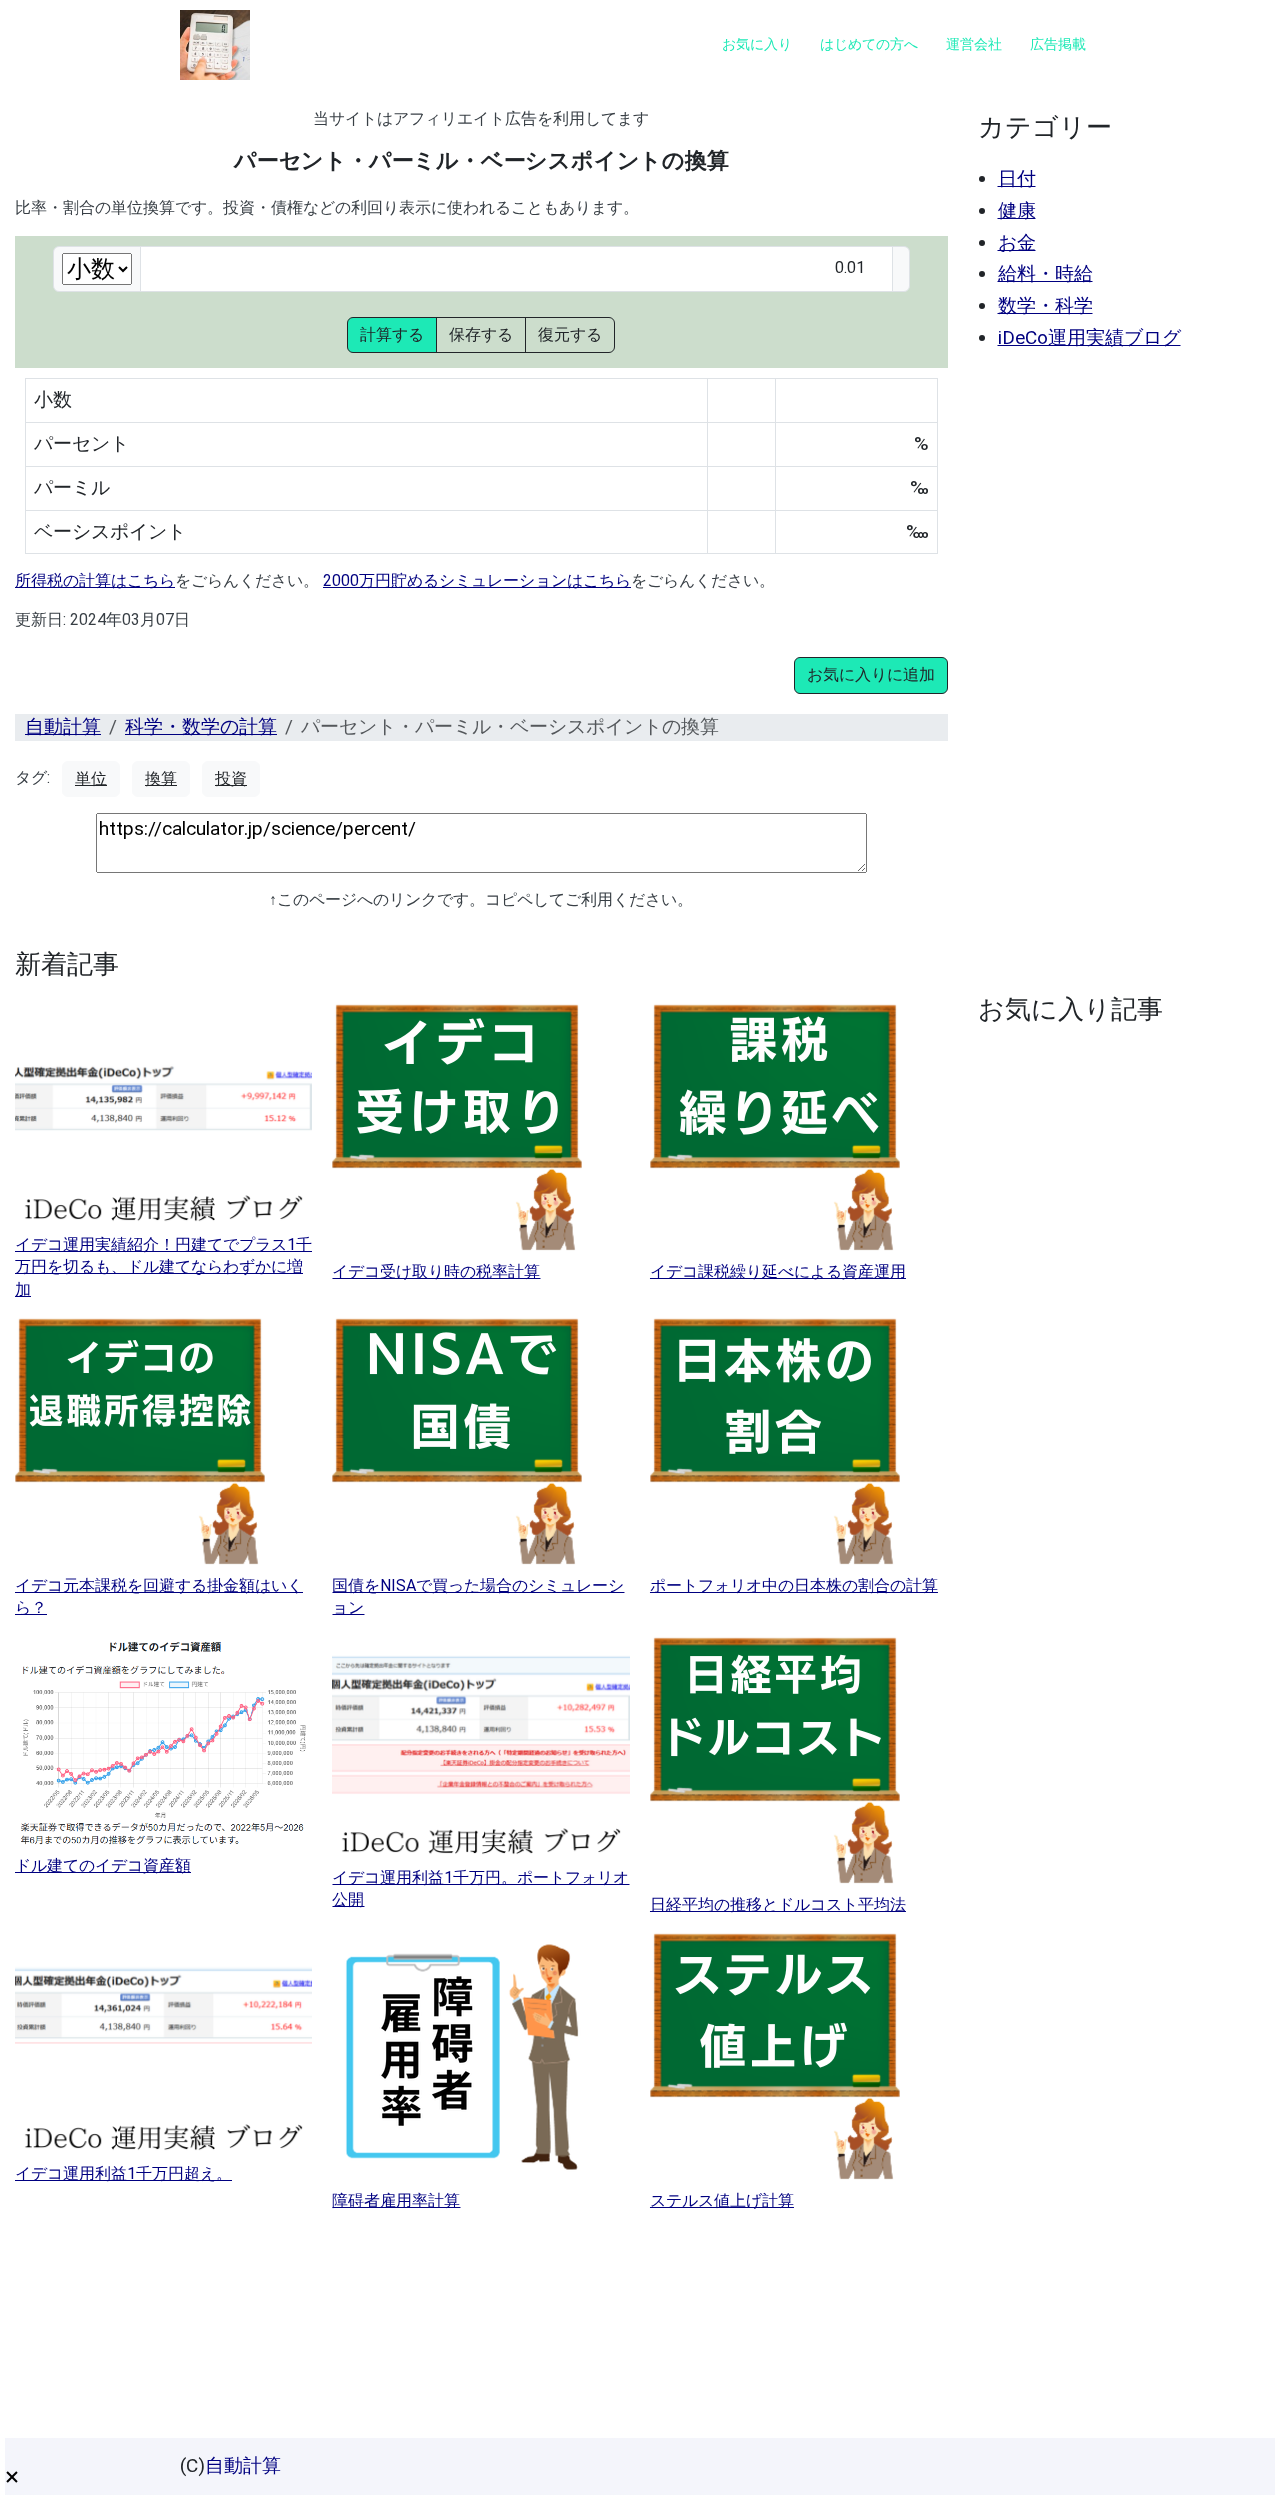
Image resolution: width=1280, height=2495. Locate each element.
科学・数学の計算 (201, 726)
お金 (1017, 242)
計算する (392, 334)
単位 (91, 778)
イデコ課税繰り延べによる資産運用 (778, 1271)
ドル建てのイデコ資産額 (103, 1865)
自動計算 (63, 726)
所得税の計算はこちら (95, 580)
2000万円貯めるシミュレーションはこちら (477, 580)
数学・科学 (1045, 305)
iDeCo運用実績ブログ (1089, 337)
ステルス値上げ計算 (722, 2200)
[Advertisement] (1117, 672)
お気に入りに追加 (871, 674)
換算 (161, 778)
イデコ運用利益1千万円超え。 (123, 2173)
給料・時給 (1045, 273)
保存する (481, 334)
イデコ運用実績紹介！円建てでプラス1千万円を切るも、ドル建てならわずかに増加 (163, 1267)
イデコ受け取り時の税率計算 (436, 1271)
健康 (1017, 210)
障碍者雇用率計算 (396, 2200)
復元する (570, 334)
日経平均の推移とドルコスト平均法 (778, 1904)
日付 (1017, 178)
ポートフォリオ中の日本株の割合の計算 (794, 1585)
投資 (231, 778)
